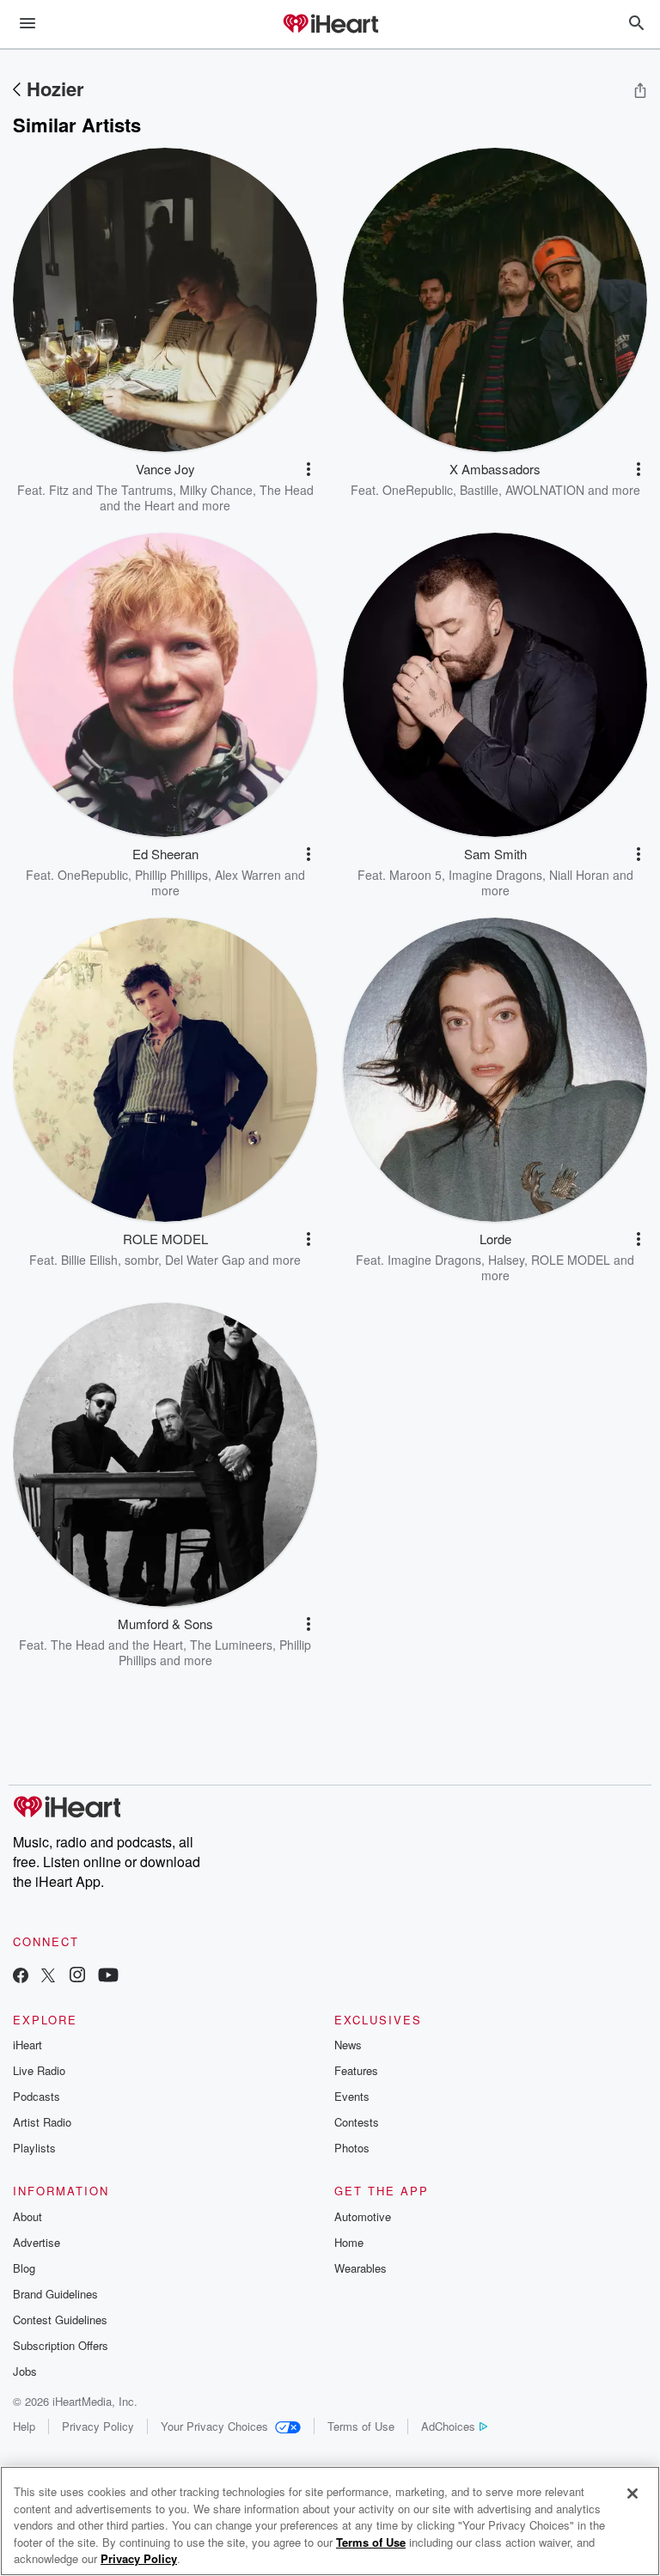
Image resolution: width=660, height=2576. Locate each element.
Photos (352, 2148)
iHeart (27, 2045)
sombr (141, 1260)
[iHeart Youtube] (108, 1977)
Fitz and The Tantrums (111, 490)
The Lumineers (231, 1645)
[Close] (632, 2494)
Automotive (363, 2216)
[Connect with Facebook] (21, 1977)
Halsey (506, 1260)
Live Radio (39, 2070)
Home (349, 2242)
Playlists (34, 2148)
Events (352, 2096)
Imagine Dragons (495, 875)
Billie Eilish (89, 1260)
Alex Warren (248, 875)
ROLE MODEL (571, 1260)
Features (356, 2070)
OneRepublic (418, 490)
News (348, 2045)
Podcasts (37, 2096)
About (27, 2216)
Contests (357, 2122)
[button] (309, 469)
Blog (24, 2268)
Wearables (361, 2268)
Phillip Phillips (171, 875)
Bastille (479, 490)
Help (24, 2426)
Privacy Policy (98, 2426)
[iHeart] (330, 25)
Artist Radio (42, 2122)
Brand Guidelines (55, 2294)
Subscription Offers (61, 2345)
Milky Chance (216, 490)
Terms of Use (361, 2426)
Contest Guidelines (60, 2320)
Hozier (55, 89)
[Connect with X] (48, 1977)
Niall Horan (579, 875)
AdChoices (448, 2426)
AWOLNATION (545, 490)
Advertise (37, 2242)
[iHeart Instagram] (77, 1977)
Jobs (25, 2371)
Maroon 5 (416, 875)
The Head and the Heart (117, 1645)
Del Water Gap (205, 1260)
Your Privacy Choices (214, 2426)
